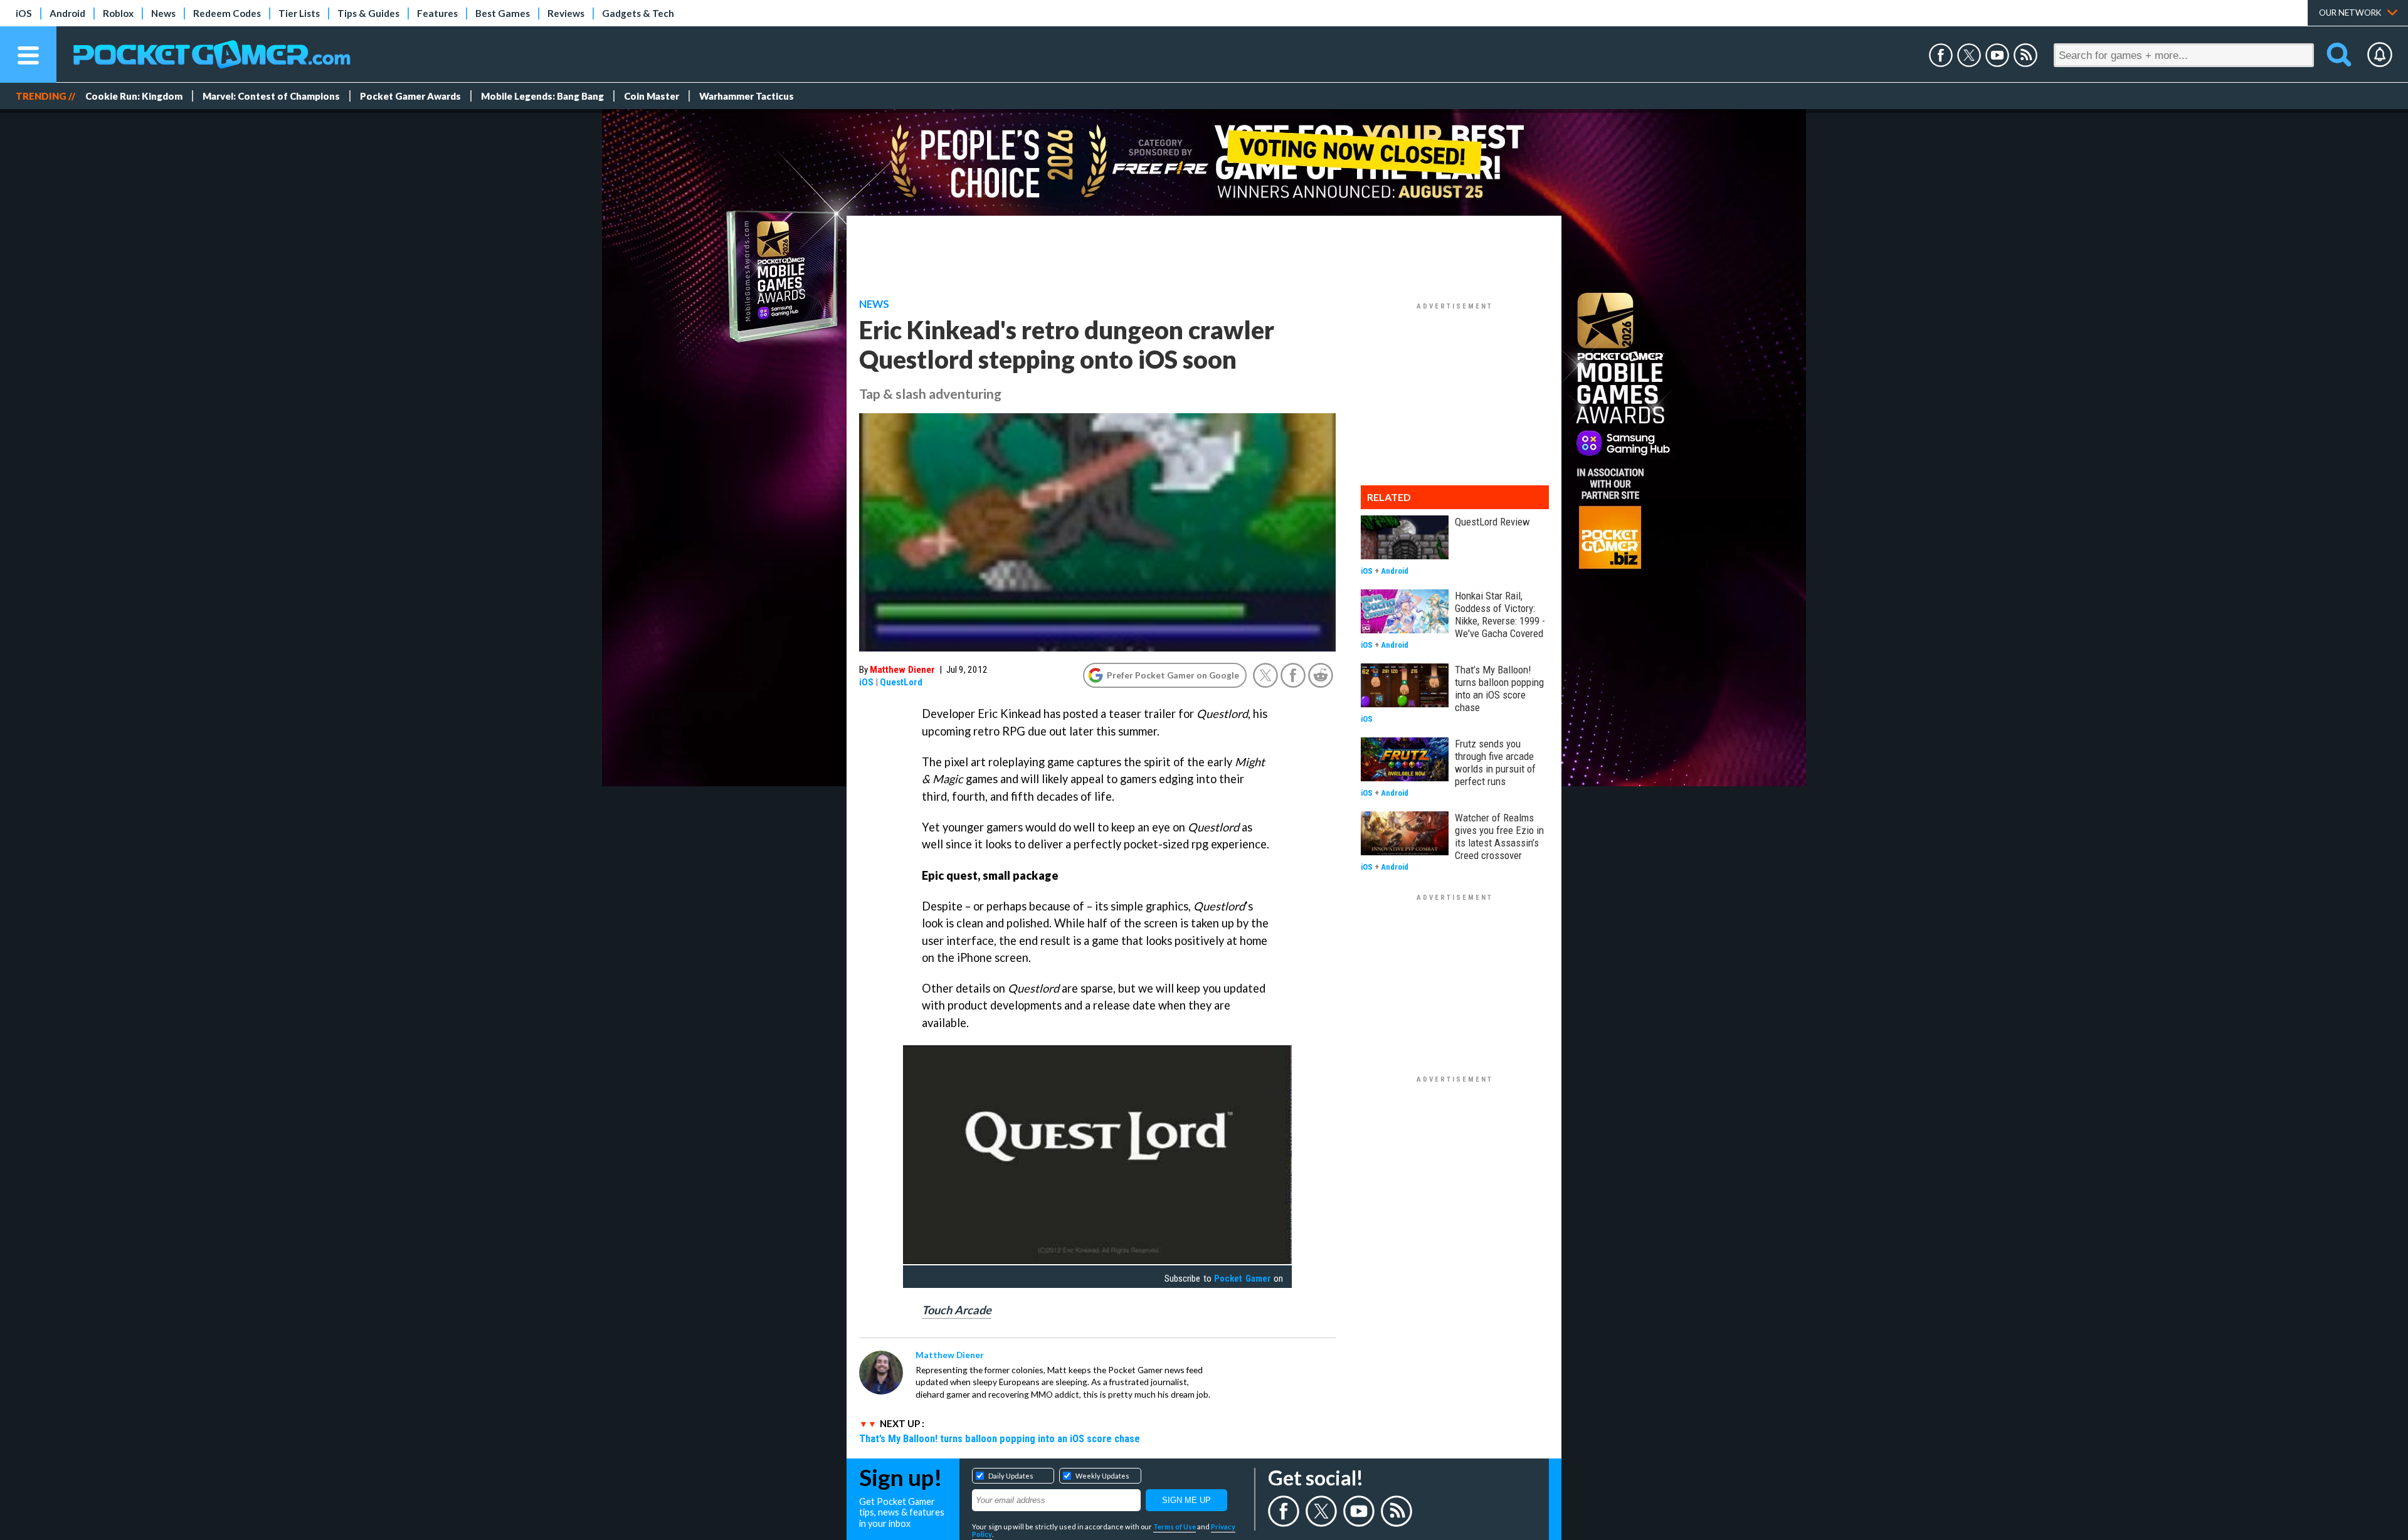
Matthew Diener (902, 670)
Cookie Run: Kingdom (134, 96)
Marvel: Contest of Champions (271, 96)
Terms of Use (1175, 1527)
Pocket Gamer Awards (410, 96)
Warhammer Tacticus (747, 96)
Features (437, 13)
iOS (24, 13)
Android (67, 13)
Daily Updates (1011, 1476)
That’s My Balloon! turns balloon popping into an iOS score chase (1000, 1438)
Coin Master (652, 96)
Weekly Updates (1102, 1476)
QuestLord (901, 682)
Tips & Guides (368, 13)
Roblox (118, 13)
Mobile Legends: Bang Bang (542, 96)
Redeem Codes (227, 13)
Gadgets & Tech (638, 13)
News (163, 13)
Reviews (566, 13)
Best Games (503, 13)
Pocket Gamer (1242, 1279)
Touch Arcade (957, 1310)
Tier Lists (299, 13)
